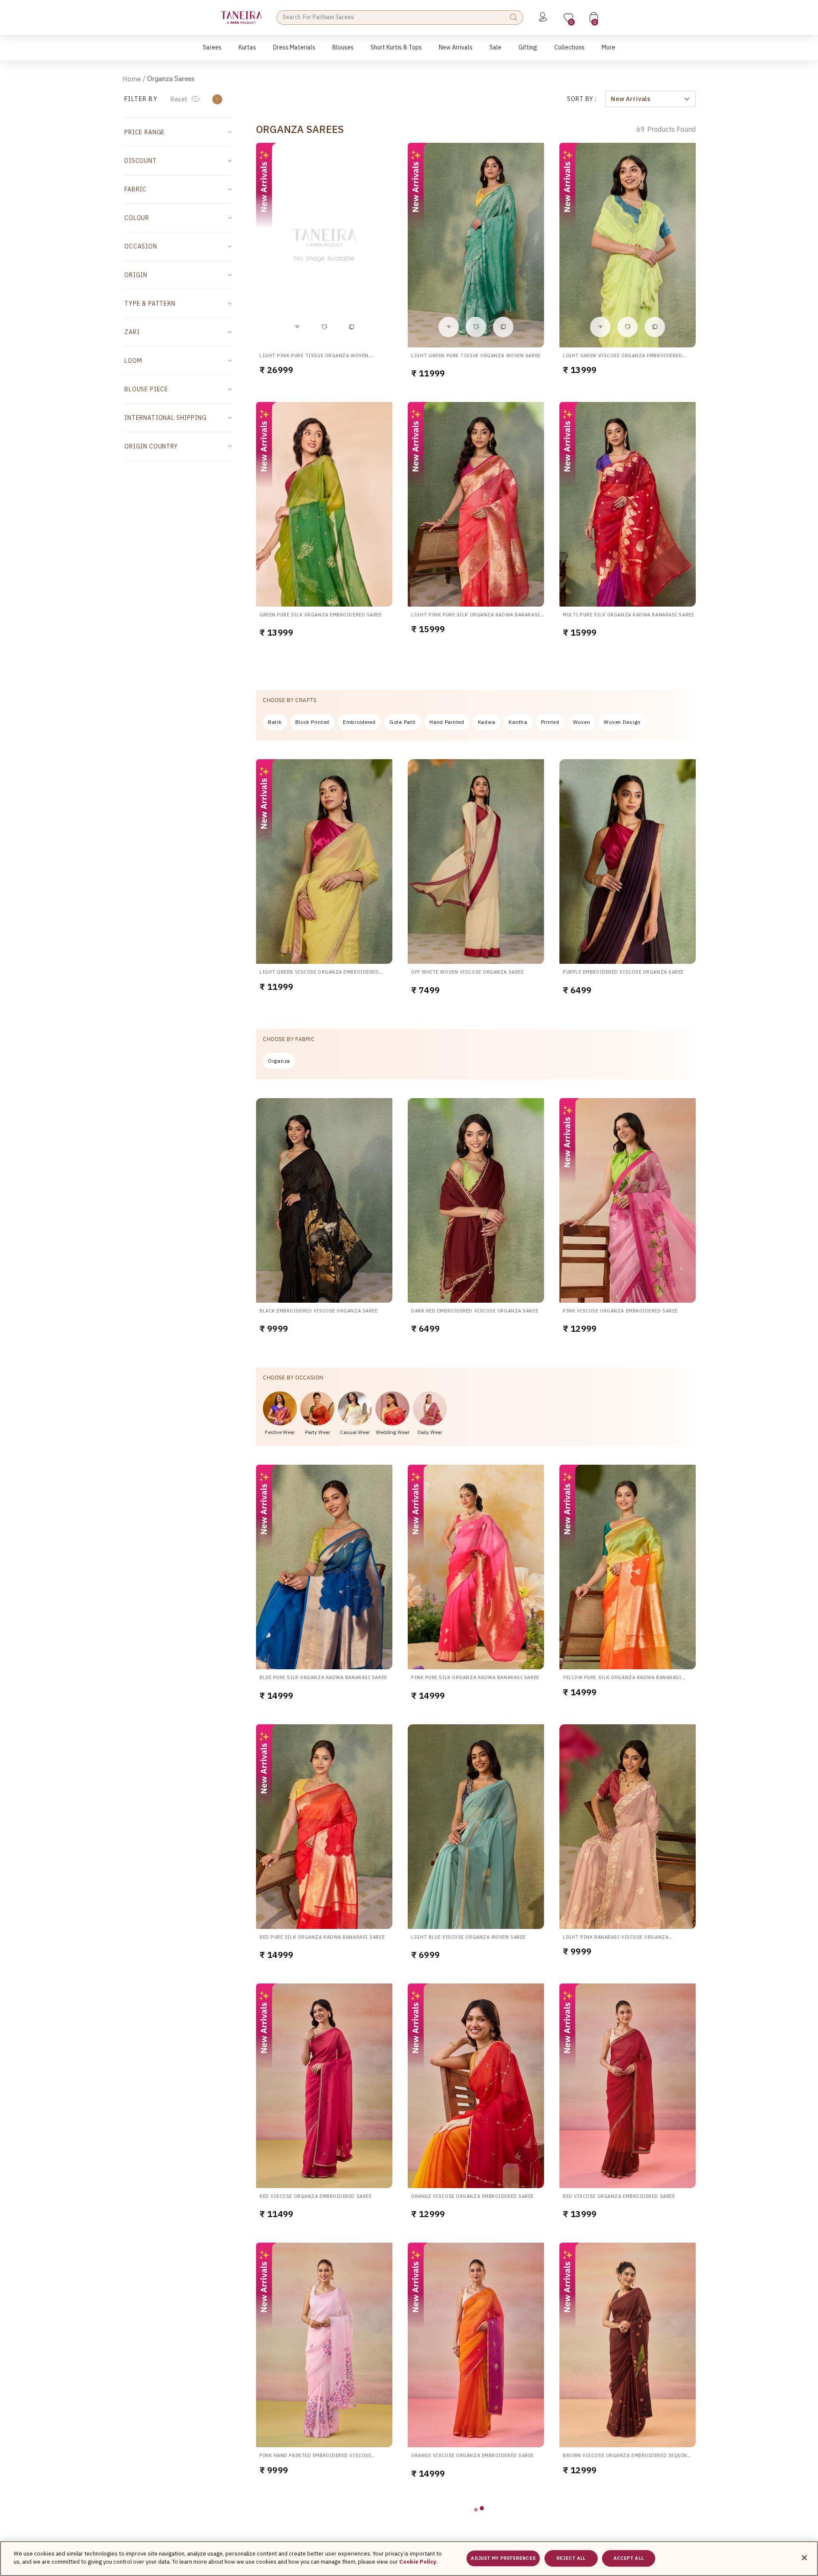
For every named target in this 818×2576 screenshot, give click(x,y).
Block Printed (312, 722)
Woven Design (622, 722)
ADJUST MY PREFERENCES (503, 2558)
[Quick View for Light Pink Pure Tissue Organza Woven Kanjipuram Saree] (297, 327)
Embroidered (359, 722)
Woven (582, 722)
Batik (275, 722)
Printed (550, 722)
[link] (343, 52)
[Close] (804, 2558)
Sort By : (582, 99)
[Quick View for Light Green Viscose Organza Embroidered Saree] (600, 327)
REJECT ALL (571, 2558)
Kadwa (487, 722)
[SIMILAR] (351, 327)
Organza (279, 1061)
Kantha (518, 722)
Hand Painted (447, 722)
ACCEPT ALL (629, 2558)
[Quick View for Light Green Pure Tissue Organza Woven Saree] (449, 327)
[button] (212, 52)
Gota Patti (403, 722)
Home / (134, 79)
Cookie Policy (418, 2562)
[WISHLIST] (324, 327)
